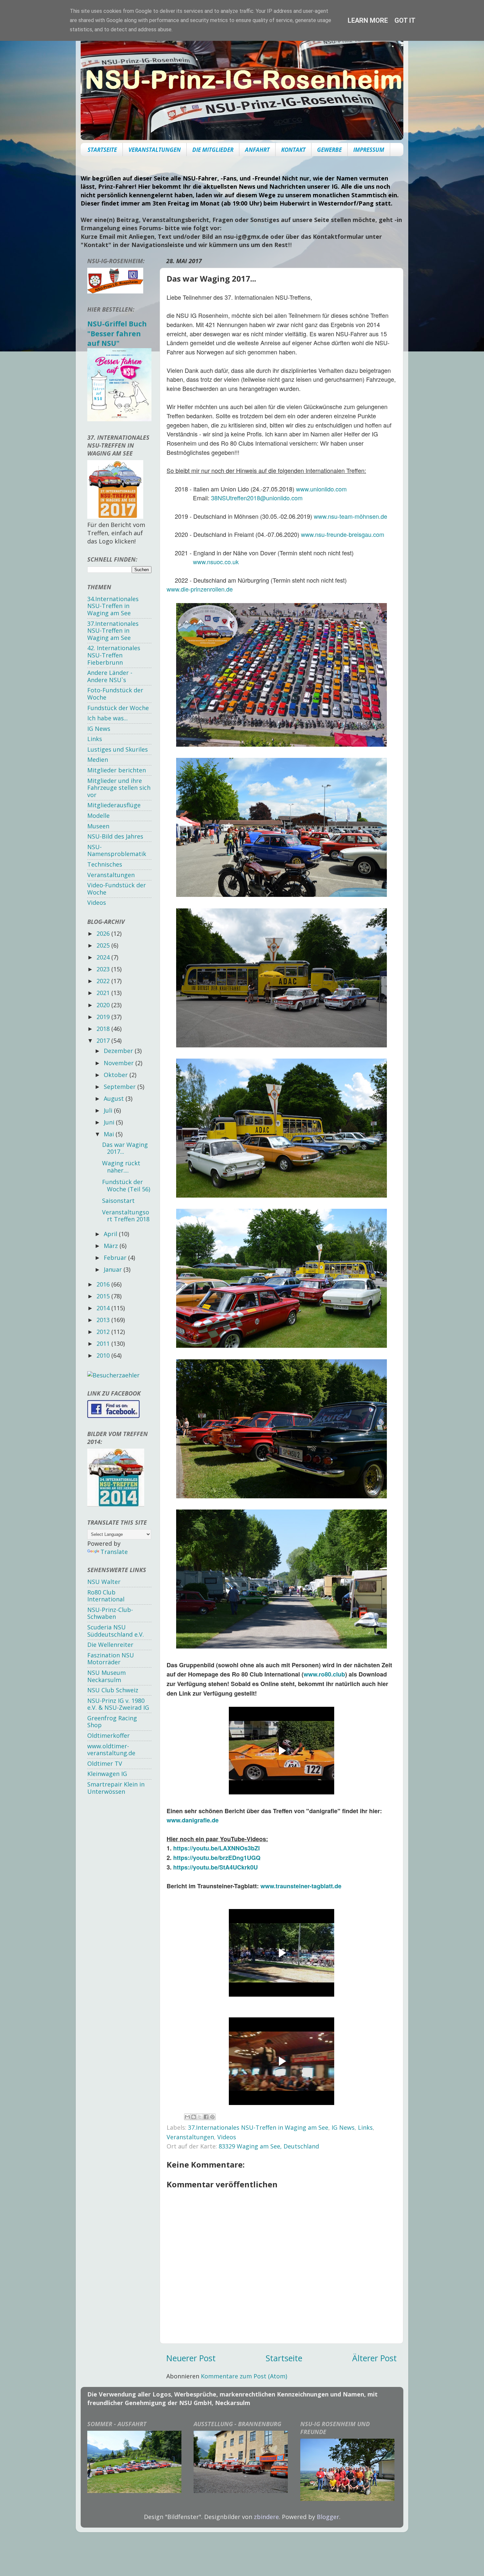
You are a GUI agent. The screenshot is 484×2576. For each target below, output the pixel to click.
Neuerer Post (191, 2358)
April (111, 1234)
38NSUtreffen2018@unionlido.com (257, 498)
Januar (114, 1269)
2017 (104, 1040)
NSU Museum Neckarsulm (107, 1676)
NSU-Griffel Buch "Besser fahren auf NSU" (117, 333)
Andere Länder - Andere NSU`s (110, 676)
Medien (98, 760)
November (120, 1063)
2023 (104, 969)
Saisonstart (118, 1201)
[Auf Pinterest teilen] (212, 2117)
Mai (110, 1134)
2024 (104, 957)
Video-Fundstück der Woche (117, 889)
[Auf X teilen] (200, 2117)
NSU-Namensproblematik (117, 850)
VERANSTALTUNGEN (155, 150)
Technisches (105, 864)
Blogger (328, 2517)
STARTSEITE (102, 150)
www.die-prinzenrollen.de (200, 589)
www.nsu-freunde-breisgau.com (343, 534)
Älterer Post (375, 2358)
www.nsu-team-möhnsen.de (350, 516)
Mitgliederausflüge (114, 805)
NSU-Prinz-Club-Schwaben (110, 1613)
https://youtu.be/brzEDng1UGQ (217, 1858)
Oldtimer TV (105, 1763)
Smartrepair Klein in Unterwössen (116, 1788)
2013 (104, 1320)
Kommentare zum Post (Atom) (244, 2376)
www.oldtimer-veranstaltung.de (111, 1750)
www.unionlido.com (321, 489)
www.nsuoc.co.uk (216, 562)
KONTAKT (293, 150)
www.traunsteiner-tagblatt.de (301, 1886)
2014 (104, 1308)
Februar (116, 1258)
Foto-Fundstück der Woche (115, 694)
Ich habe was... (108, 718)
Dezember (119, 1051)
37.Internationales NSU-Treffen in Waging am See (258, 2127)
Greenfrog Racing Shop (112, 1722)
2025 (104, 945)
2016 (104, 1284)
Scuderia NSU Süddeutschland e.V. (116, 1631)
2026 (104, 933)
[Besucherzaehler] (113, 1375)
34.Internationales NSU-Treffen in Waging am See (113, 606)
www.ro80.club (324, 1674)
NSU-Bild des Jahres (115, 836)
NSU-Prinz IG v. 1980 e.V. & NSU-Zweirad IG (118, 1704)
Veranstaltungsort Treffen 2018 (126, 1216)
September (121, 1087)
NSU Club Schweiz (113, 1690)
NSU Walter (104, 1582)
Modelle (98, 816)
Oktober (117, 1075)
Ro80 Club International (106, 1596)
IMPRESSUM (369, 150)
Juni (110, 1122)
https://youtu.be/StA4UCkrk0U (215, 1867)
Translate (114, 1552)
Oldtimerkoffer (108, 1735)
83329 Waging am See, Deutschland (269, 2146)
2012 (104, 1332)
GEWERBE (329, 150)
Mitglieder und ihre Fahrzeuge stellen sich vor (119, 788)
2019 (104, 1017)
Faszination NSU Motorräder (111, 1659)
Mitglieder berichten (117, 770)
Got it (405, 20)
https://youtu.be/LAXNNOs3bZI (216, 1848)
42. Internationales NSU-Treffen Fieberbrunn (114, 655)
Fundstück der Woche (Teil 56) (126, 1185)
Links (365, 2127)
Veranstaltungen (190, 2137)
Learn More (368, 20)
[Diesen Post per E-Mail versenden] (187, 2117)
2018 (104, 1029)
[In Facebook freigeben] (206, 2117)
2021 (104, 993)
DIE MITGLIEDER (213, 150)
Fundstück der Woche (118, 708)
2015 (104, 1296)
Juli (109, 1110)
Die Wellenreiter (110, 1645)
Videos (227, 2137)
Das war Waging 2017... (125, 1148)
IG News (343, 2127)
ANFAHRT (257, 150)
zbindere (266, 2517)
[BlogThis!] (194, 2117)
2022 (104, 981)
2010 (104, 1355)
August (115, 1098)
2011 (104, 1343)
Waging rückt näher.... (121, 1167)
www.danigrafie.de (193, 1820)
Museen (98, 826)
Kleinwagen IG (107, 1774)
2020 (104, 1005)
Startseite (284, 2358)
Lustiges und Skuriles (118, 749)
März (112, 1246)
